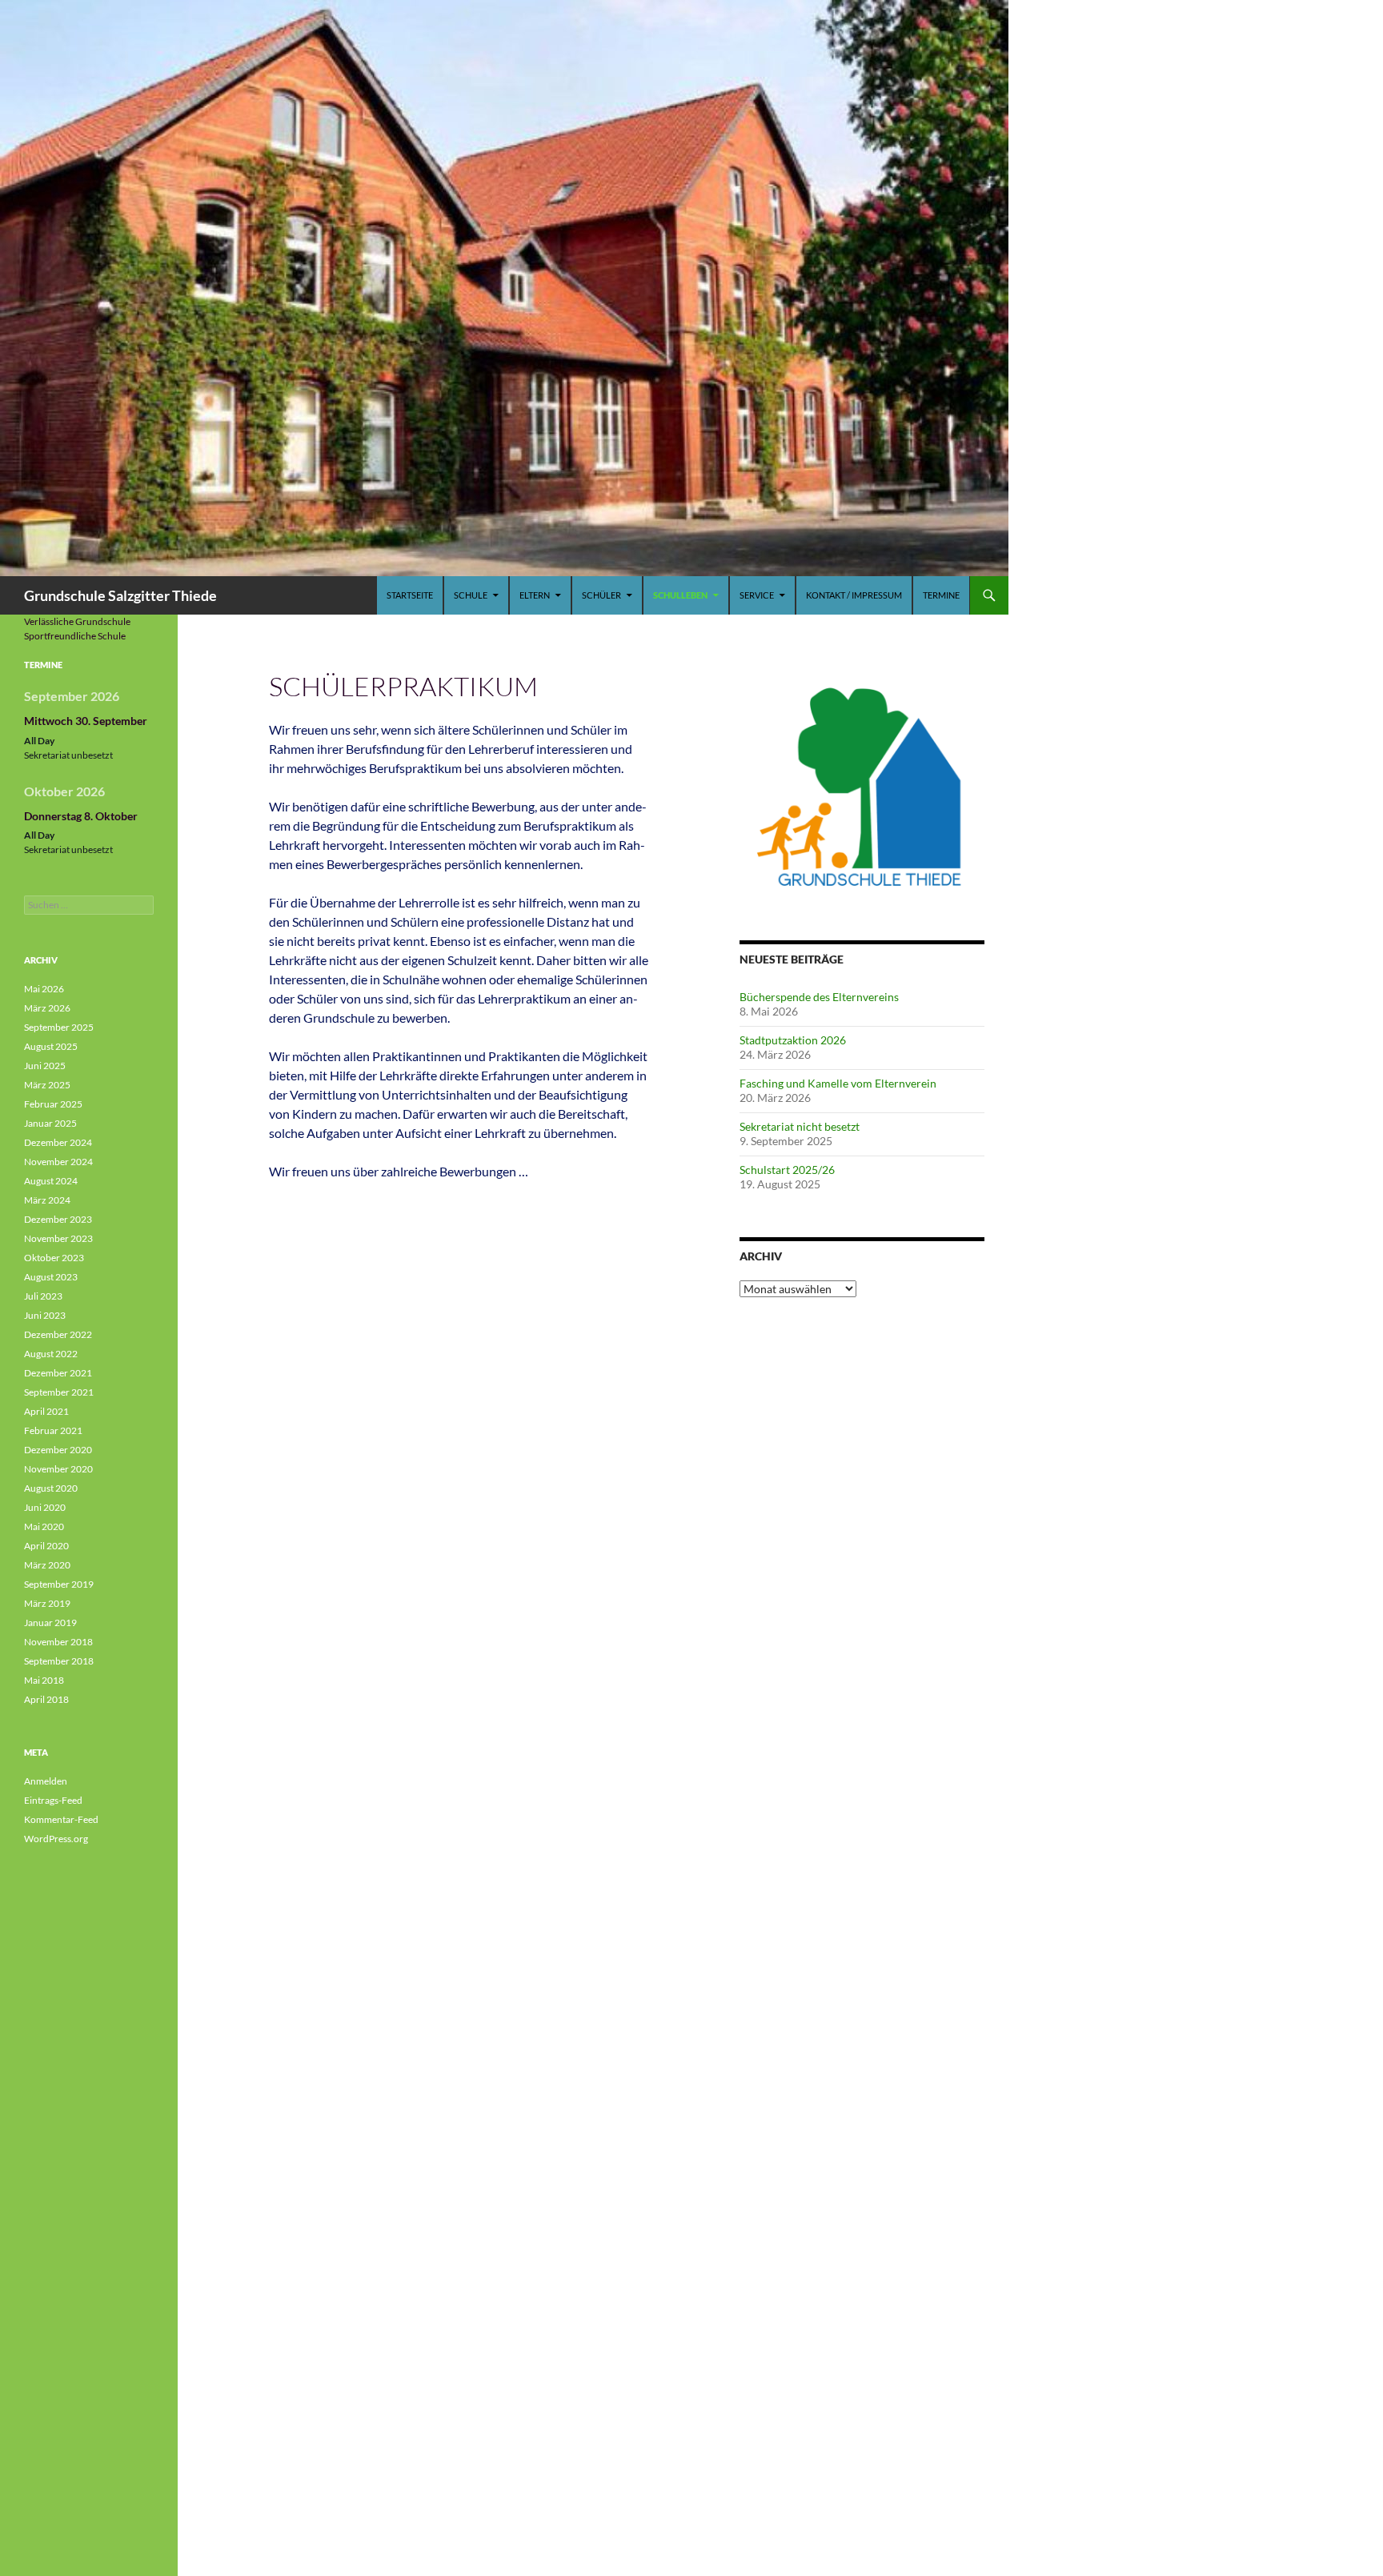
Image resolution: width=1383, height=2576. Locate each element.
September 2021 (59, 1392)
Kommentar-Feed (61, 1819)
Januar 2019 (50, 1623)
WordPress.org (56, 1839)
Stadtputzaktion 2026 (793, 1040)
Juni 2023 (45, 1315)
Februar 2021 (53, 1430)
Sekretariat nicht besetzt (800, 1126)
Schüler (601, 595)
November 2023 (58, 1238)
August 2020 (51, 1488)
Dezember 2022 (58, 1334)
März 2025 (47, 1085)
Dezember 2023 (58, 1219)
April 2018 (46, 1699)
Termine (941, 595)
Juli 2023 (43, 1296)
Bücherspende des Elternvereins (819, 997)
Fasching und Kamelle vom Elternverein (838, 1083)
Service (757, 595)
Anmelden (46, 1781)
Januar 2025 (50, 1123)
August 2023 (51, 1277)
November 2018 (58, 1642)
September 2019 (59, 1584)
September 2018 (59, 1661)
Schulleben (680, 595)
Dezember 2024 (58, 1142)
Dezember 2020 (58, 1450)
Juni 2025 (45, 1066)
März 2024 (47, 1200)
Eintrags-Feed (53, 1800)
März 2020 (47, 1565)
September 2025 (59, 1027)
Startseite (410, 595)
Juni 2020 (45, 1507)
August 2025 (51, 1046)
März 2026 (47, 1008)
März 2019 (47, 1603)
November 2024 (58, 1162)
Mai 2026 (44, 989)
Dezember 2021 (58, 1373)
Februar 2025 (53, 1104)
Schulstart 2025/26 (787, 1170)
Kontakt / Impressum (854, 595)
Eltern (535, 595)
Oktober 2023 (54, 1258)
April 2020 (46, 1546)
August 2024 (51, 1181)
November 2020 (58, 1469)
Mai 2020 (44, 1526)
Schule (471, 595)
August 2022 (51, 1354)
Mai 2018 (44, 1680)
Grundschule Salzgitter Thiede (120, 595)
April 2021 (46, 1411)
